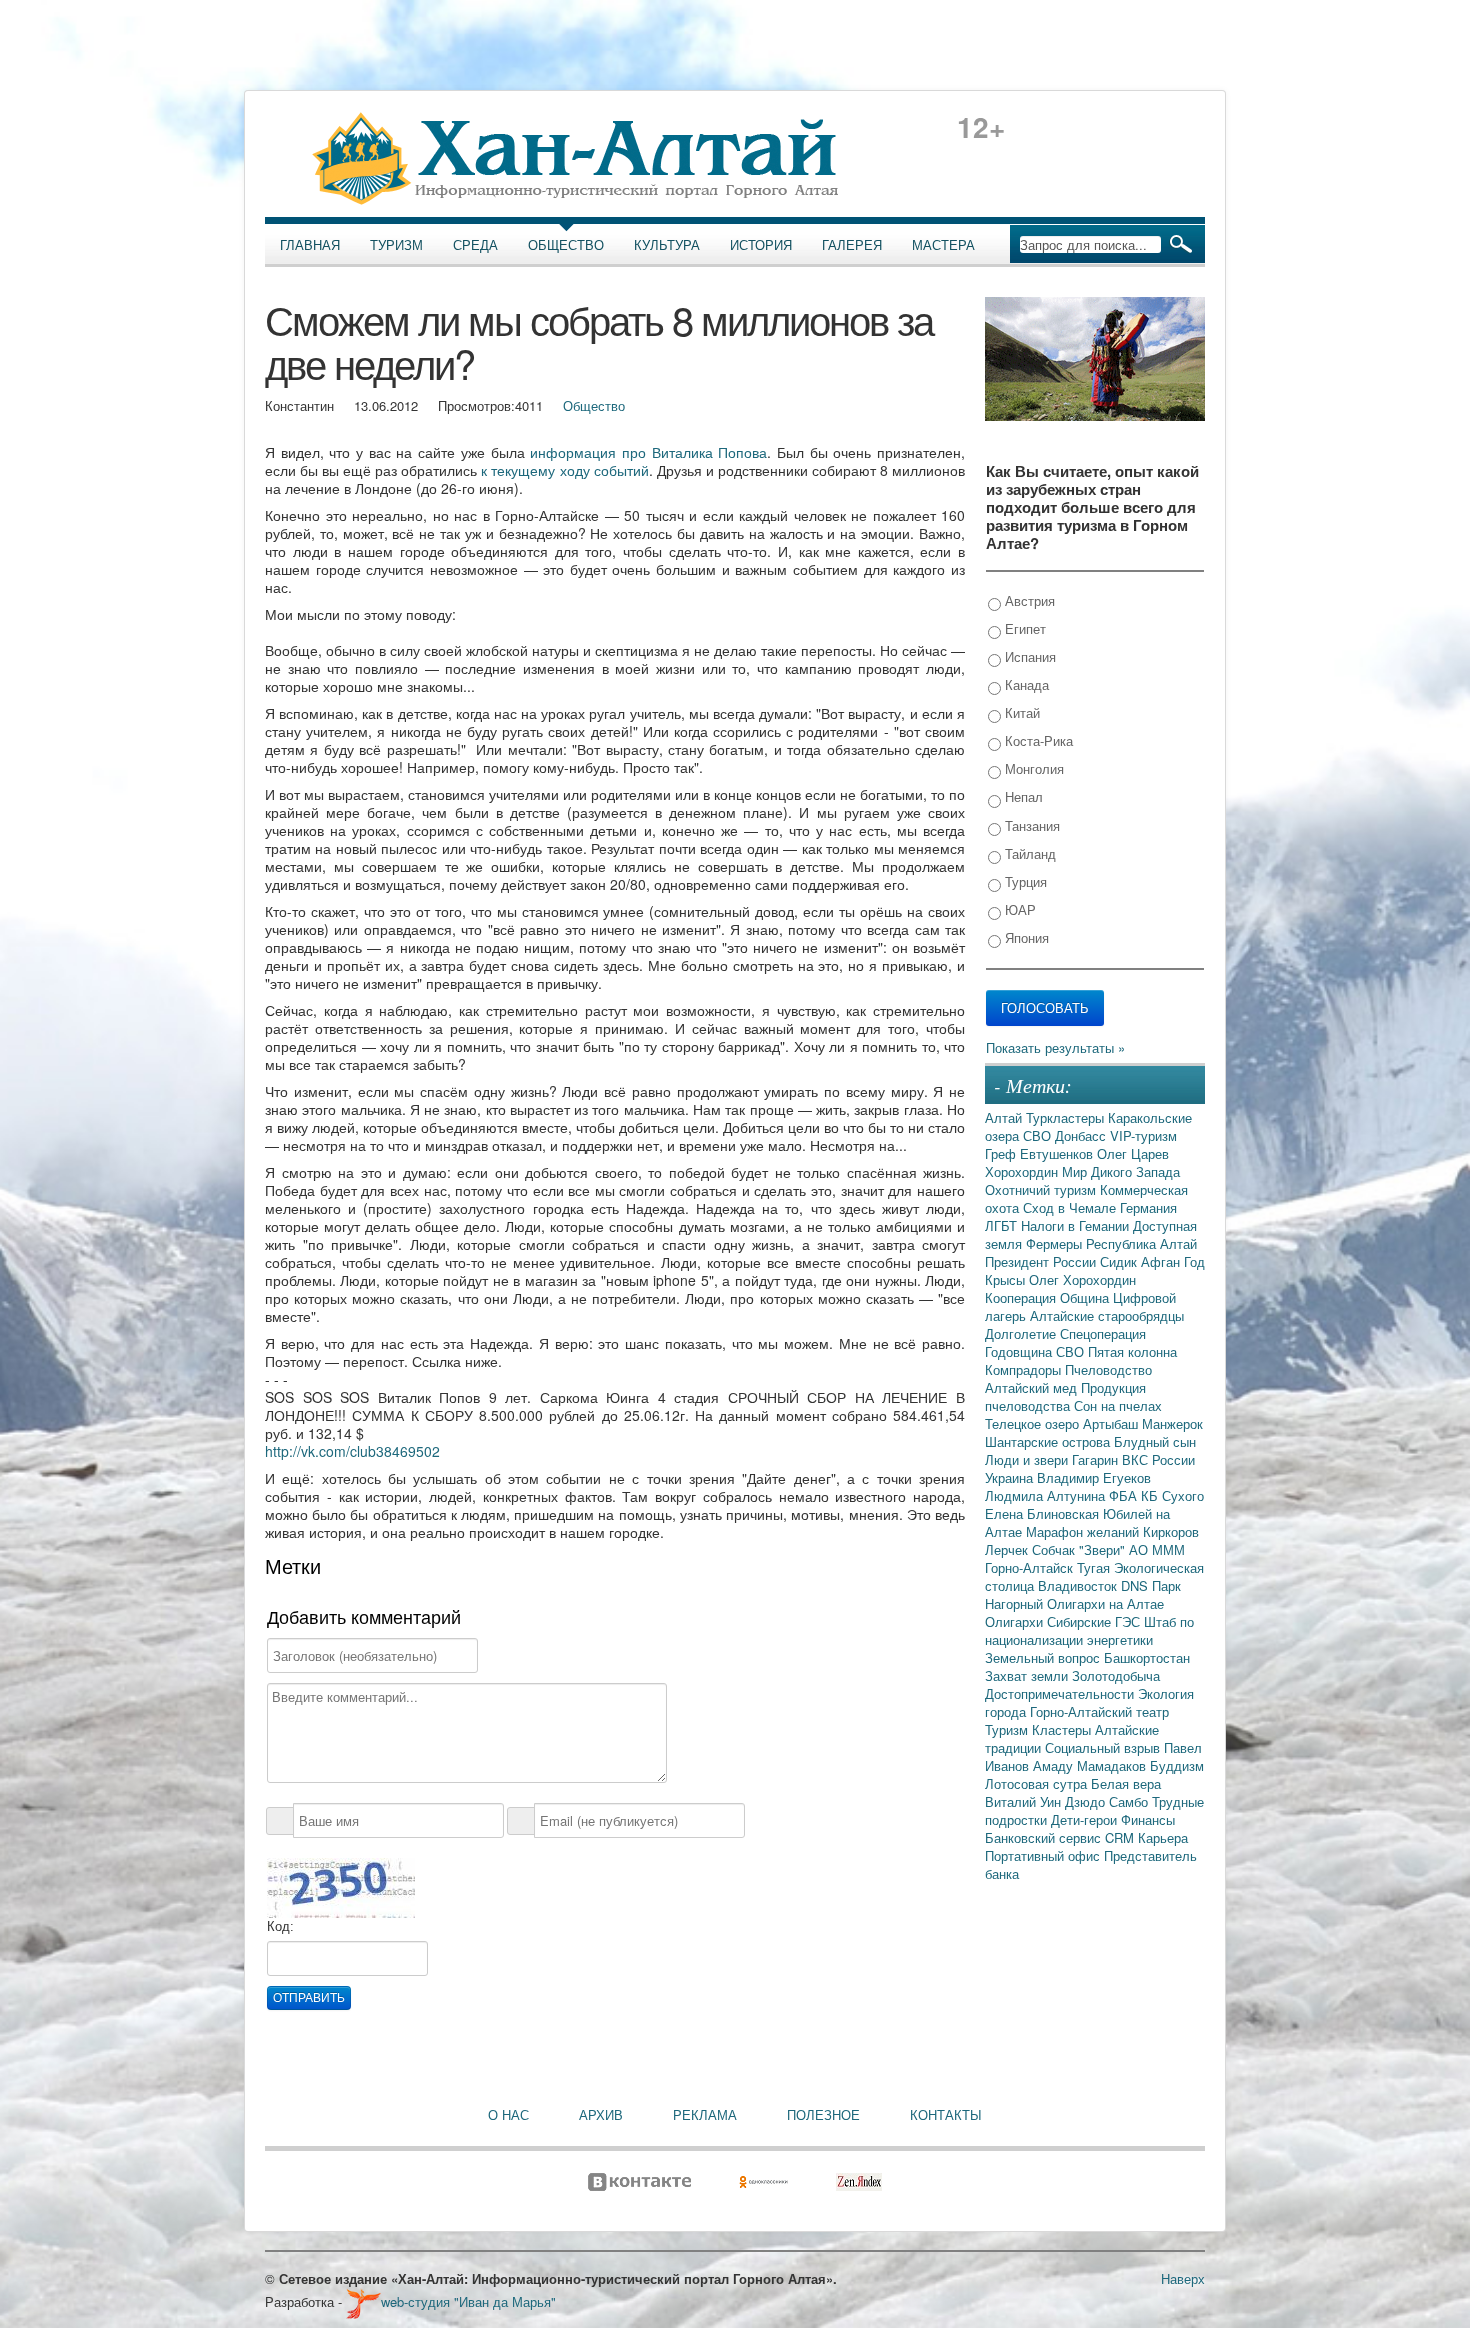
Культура (667, 245)
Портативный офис (1044, 1855)
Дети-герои (1086, 1819)
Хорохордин (1023, 1171)
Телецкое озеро (1034, 1423)
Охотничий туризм (1042, 1189)
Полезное (823, 2115)
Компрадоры (1025, 1369)
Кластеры (1063, 1729)
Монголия (1032, 768)
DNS (1136, 1585)
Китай (1020, 712)
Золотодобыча (1116, 1675)
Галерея (852, 245)
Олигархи (1016, 1621)
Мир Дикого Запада (1121, 1171)
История (761, 245)
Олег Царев (1133, 1153)
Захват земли (1028, 1675)
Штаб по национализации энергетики (1089, 1630)
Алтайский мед (1033, 1387)
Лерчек (1008, 1549)
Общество (566, 245)
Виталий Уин (1025, 1801)
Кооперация (1022, 1297)
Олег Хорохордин (1082, 1279)
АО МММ (1157, 1549)
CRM (1121, 1837)
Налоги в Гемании (1077, 1225)
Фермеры (1056, 1243)
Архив (601, 2115)
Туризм (396, 245)
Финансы (1148, 1819)
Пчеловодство (1108, 1369)
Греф (1002, 1153)
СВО (1039, 1135)
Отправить (309, 1998)
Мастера (943, 245)
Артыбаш (1112, 1423)
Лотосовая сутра (1038, 1783)
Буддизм (1177, 1765)
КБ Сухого (1172, 1495)
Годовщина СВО (1036, 1351)
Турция (1024, 881)
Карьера (1163, 1837)
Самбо (1130, 1801)
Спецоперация (1103, 1333)
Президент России (1042, 1261)
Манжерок (1172, 1423)
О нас (508, 2115)
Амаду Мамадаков (1091, 1765)
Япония (1025, 937)
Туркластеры (1067, 1117)
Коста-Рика (1037, 740)
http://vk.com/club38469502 (352, 1451)
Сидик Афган (1142, 1261)
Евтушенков (1058, 1153)
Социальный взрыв (1104, 1747)
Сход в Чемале (1071, 1207)
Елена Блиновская (1044, 1513)
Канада (1025, 684)
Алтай (1005, 1117)
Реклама (705, 2115)
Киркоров (1171, 1531)
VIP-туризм (1143, 1135)
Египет (1023, 628)
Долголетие (1022, 1333)
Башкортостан (1147, 1657)
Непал (1022, 796)
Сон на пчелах (1118, 1405)
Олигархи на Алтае (1105, 1603)
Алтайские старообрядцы (1107, 1315)
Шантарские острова (1049, 1441)
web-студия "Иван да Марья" (468, 2301)
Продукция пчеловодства (1065, 1396)
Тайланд (1028, 853)
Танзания (1030, 825)
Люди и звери (1028, 1459)
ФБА (1125, 1495)
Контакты (946, 2115)
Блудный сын (1155, 1441)
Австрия (1028, 600)
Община (1086, 1297)
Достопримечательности (1061, 1693)
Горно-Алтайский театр (1099, 1711)
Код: (280, 1926)
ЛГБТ (1003, 1225)
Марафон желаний (1084, 1531)
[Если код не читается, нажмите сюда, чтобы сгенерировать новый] (341, 1886)
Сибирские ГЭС (1095, 1621)
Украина (1011, 1477)
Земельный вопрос (1044, 1657)
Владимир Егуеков (1094, 1477)
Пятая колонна (1132, 1351)
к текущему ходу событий (564, 470)
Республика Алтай (1141, 1243)
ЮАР (1018, 909)
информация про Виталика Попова (648, 452)
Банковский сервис (1045, 1837)
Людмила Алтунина (1047, 1495)
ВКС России (1158, 1459)
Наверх (1183, 2278)
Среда (475, 245)
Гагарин (1097, 1459)
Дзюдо (1087, 1801)
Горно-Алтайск (1031, 1567)
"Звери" (1104, 1549)
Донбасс (1082, 1135)
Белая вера (1126, 1783)
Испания (1028, 656)
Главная (310, 245)
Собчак (1055, 1549)
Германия (1148, 1207)
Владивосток (1079, 1585)
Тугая (1095, 1567)
